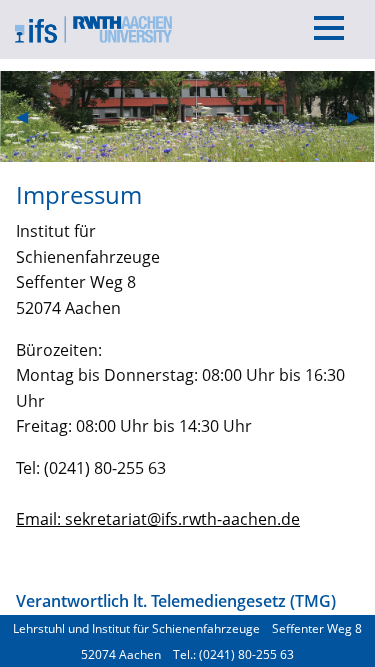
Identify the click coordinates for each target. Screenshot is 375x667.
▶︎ (361, 116)
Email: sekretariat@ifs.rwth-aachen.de (158, 519)
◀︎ (30, 116)
